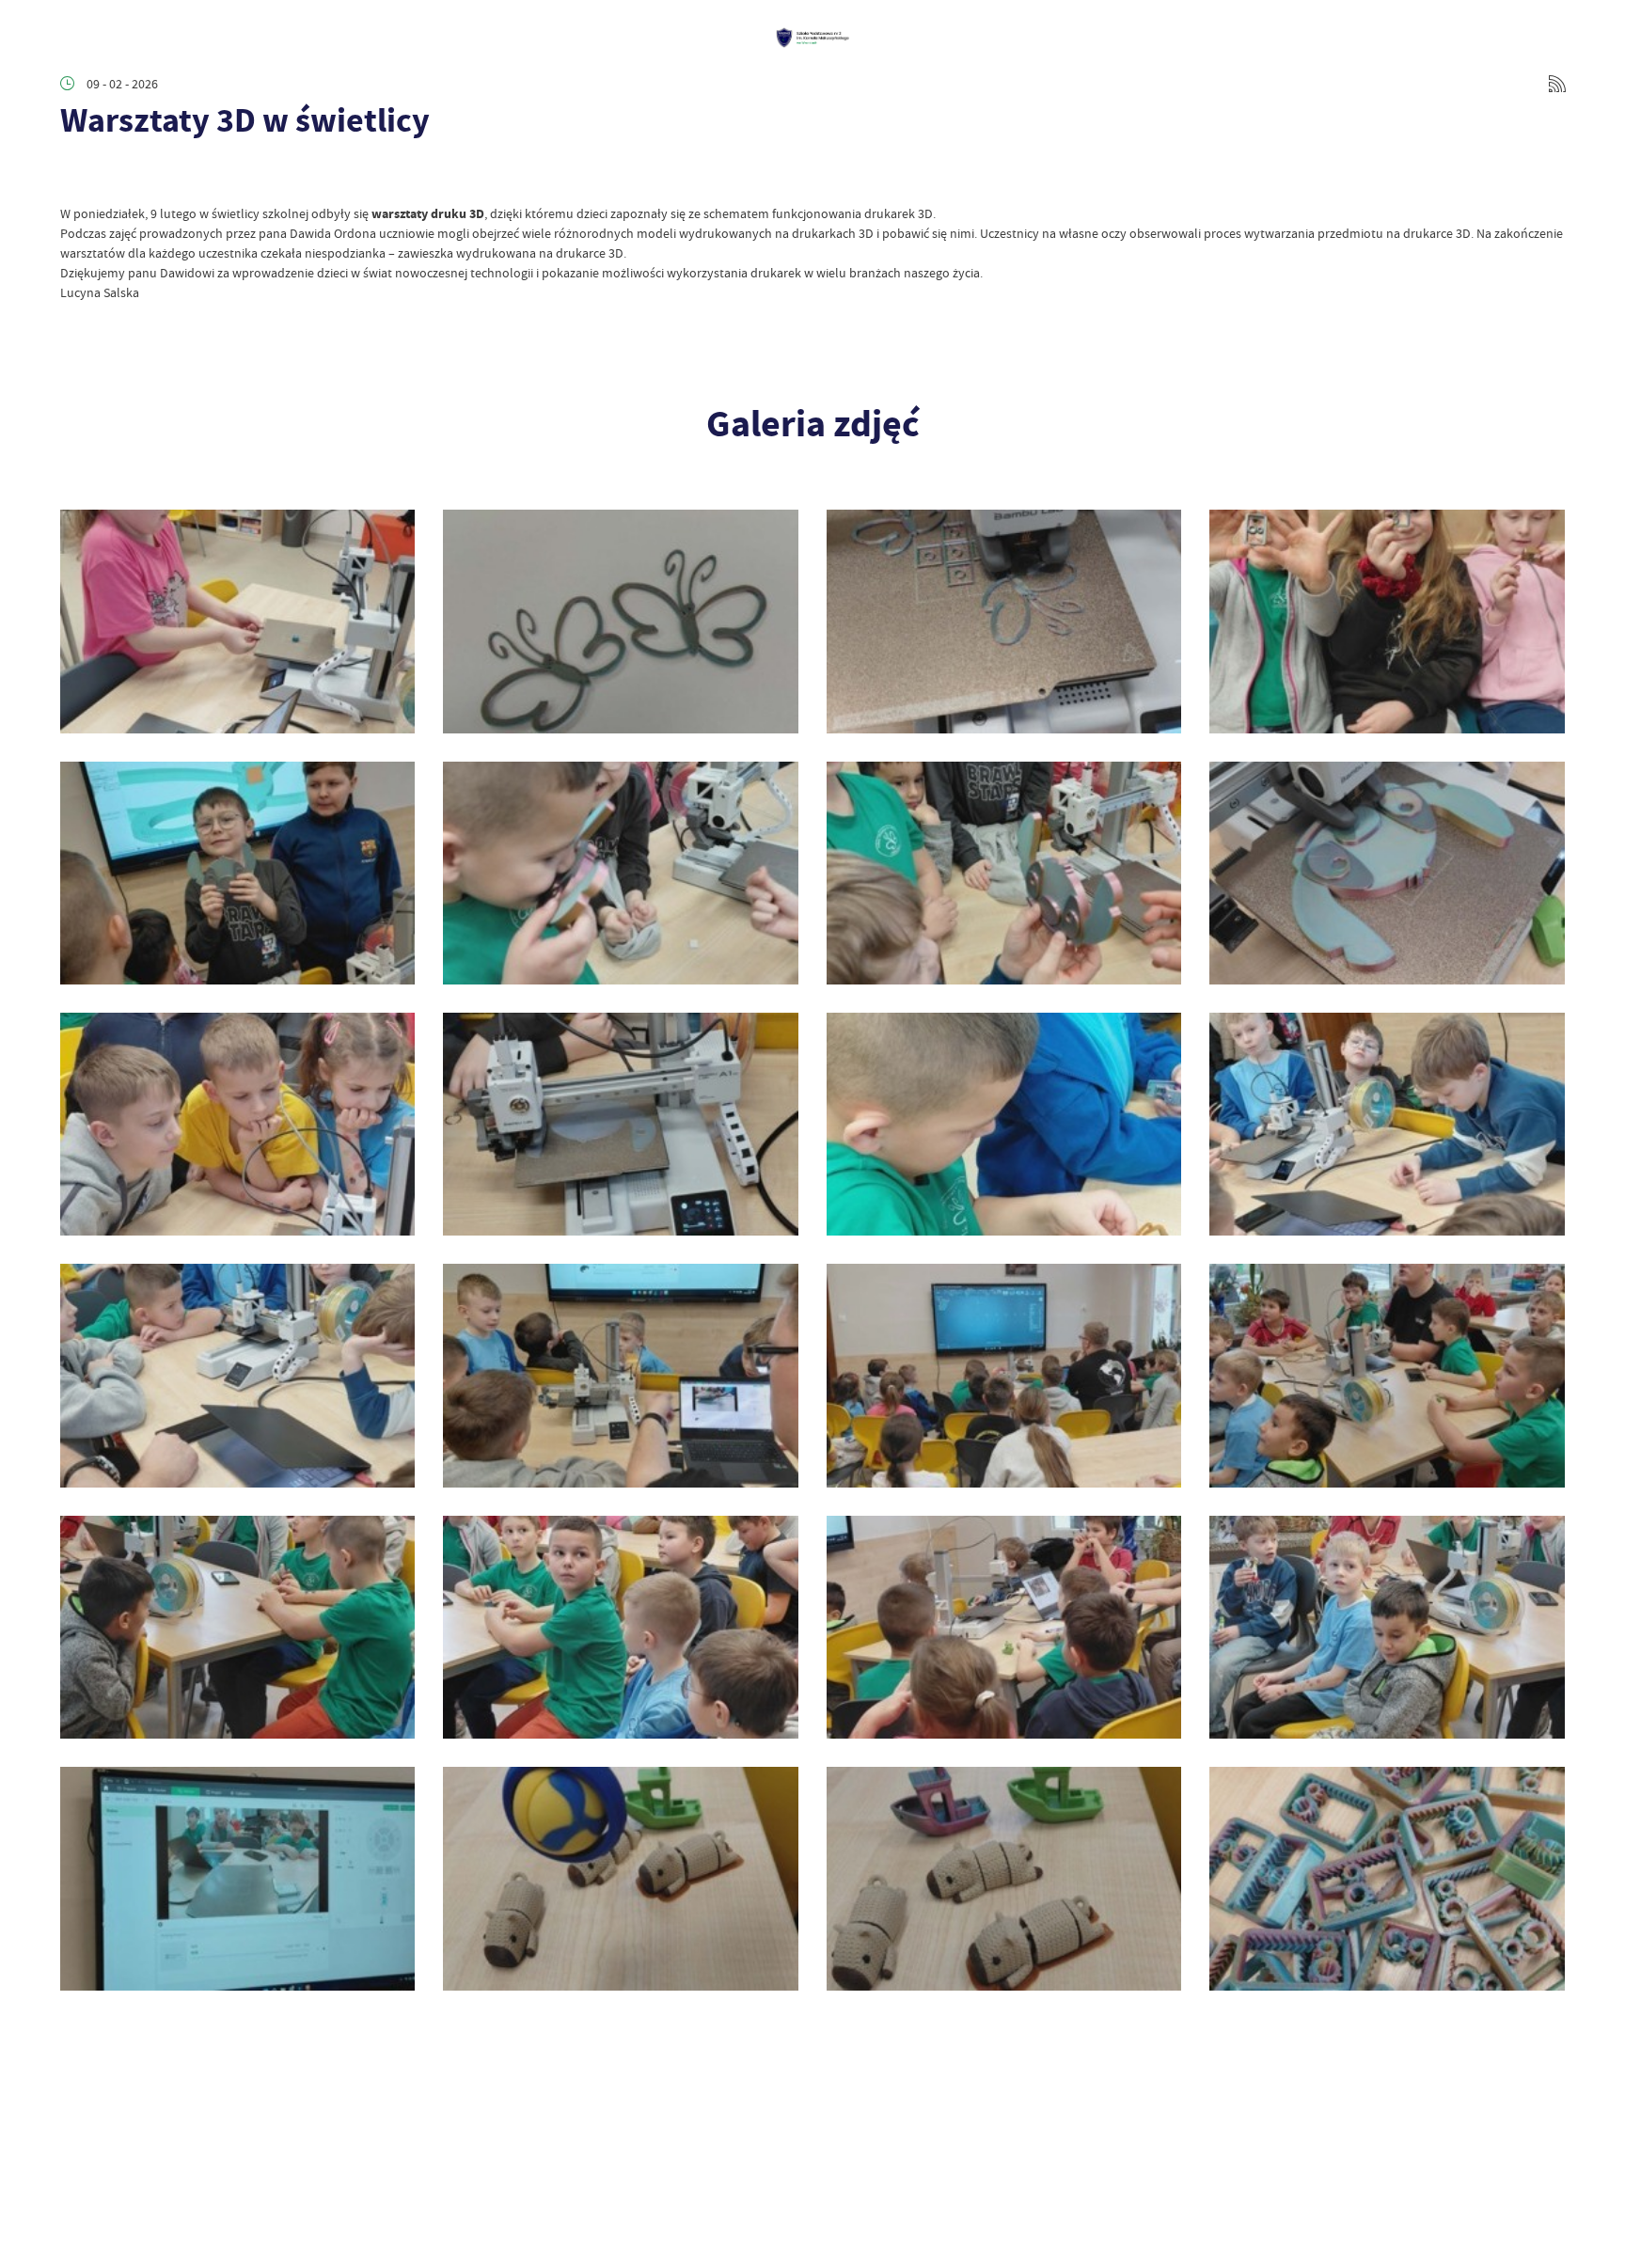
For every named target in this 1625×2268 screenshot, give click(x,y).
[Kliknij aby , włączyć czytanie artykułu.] (75, 176)
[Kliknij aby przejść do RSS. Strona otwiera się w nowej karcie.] (1557, 84)
